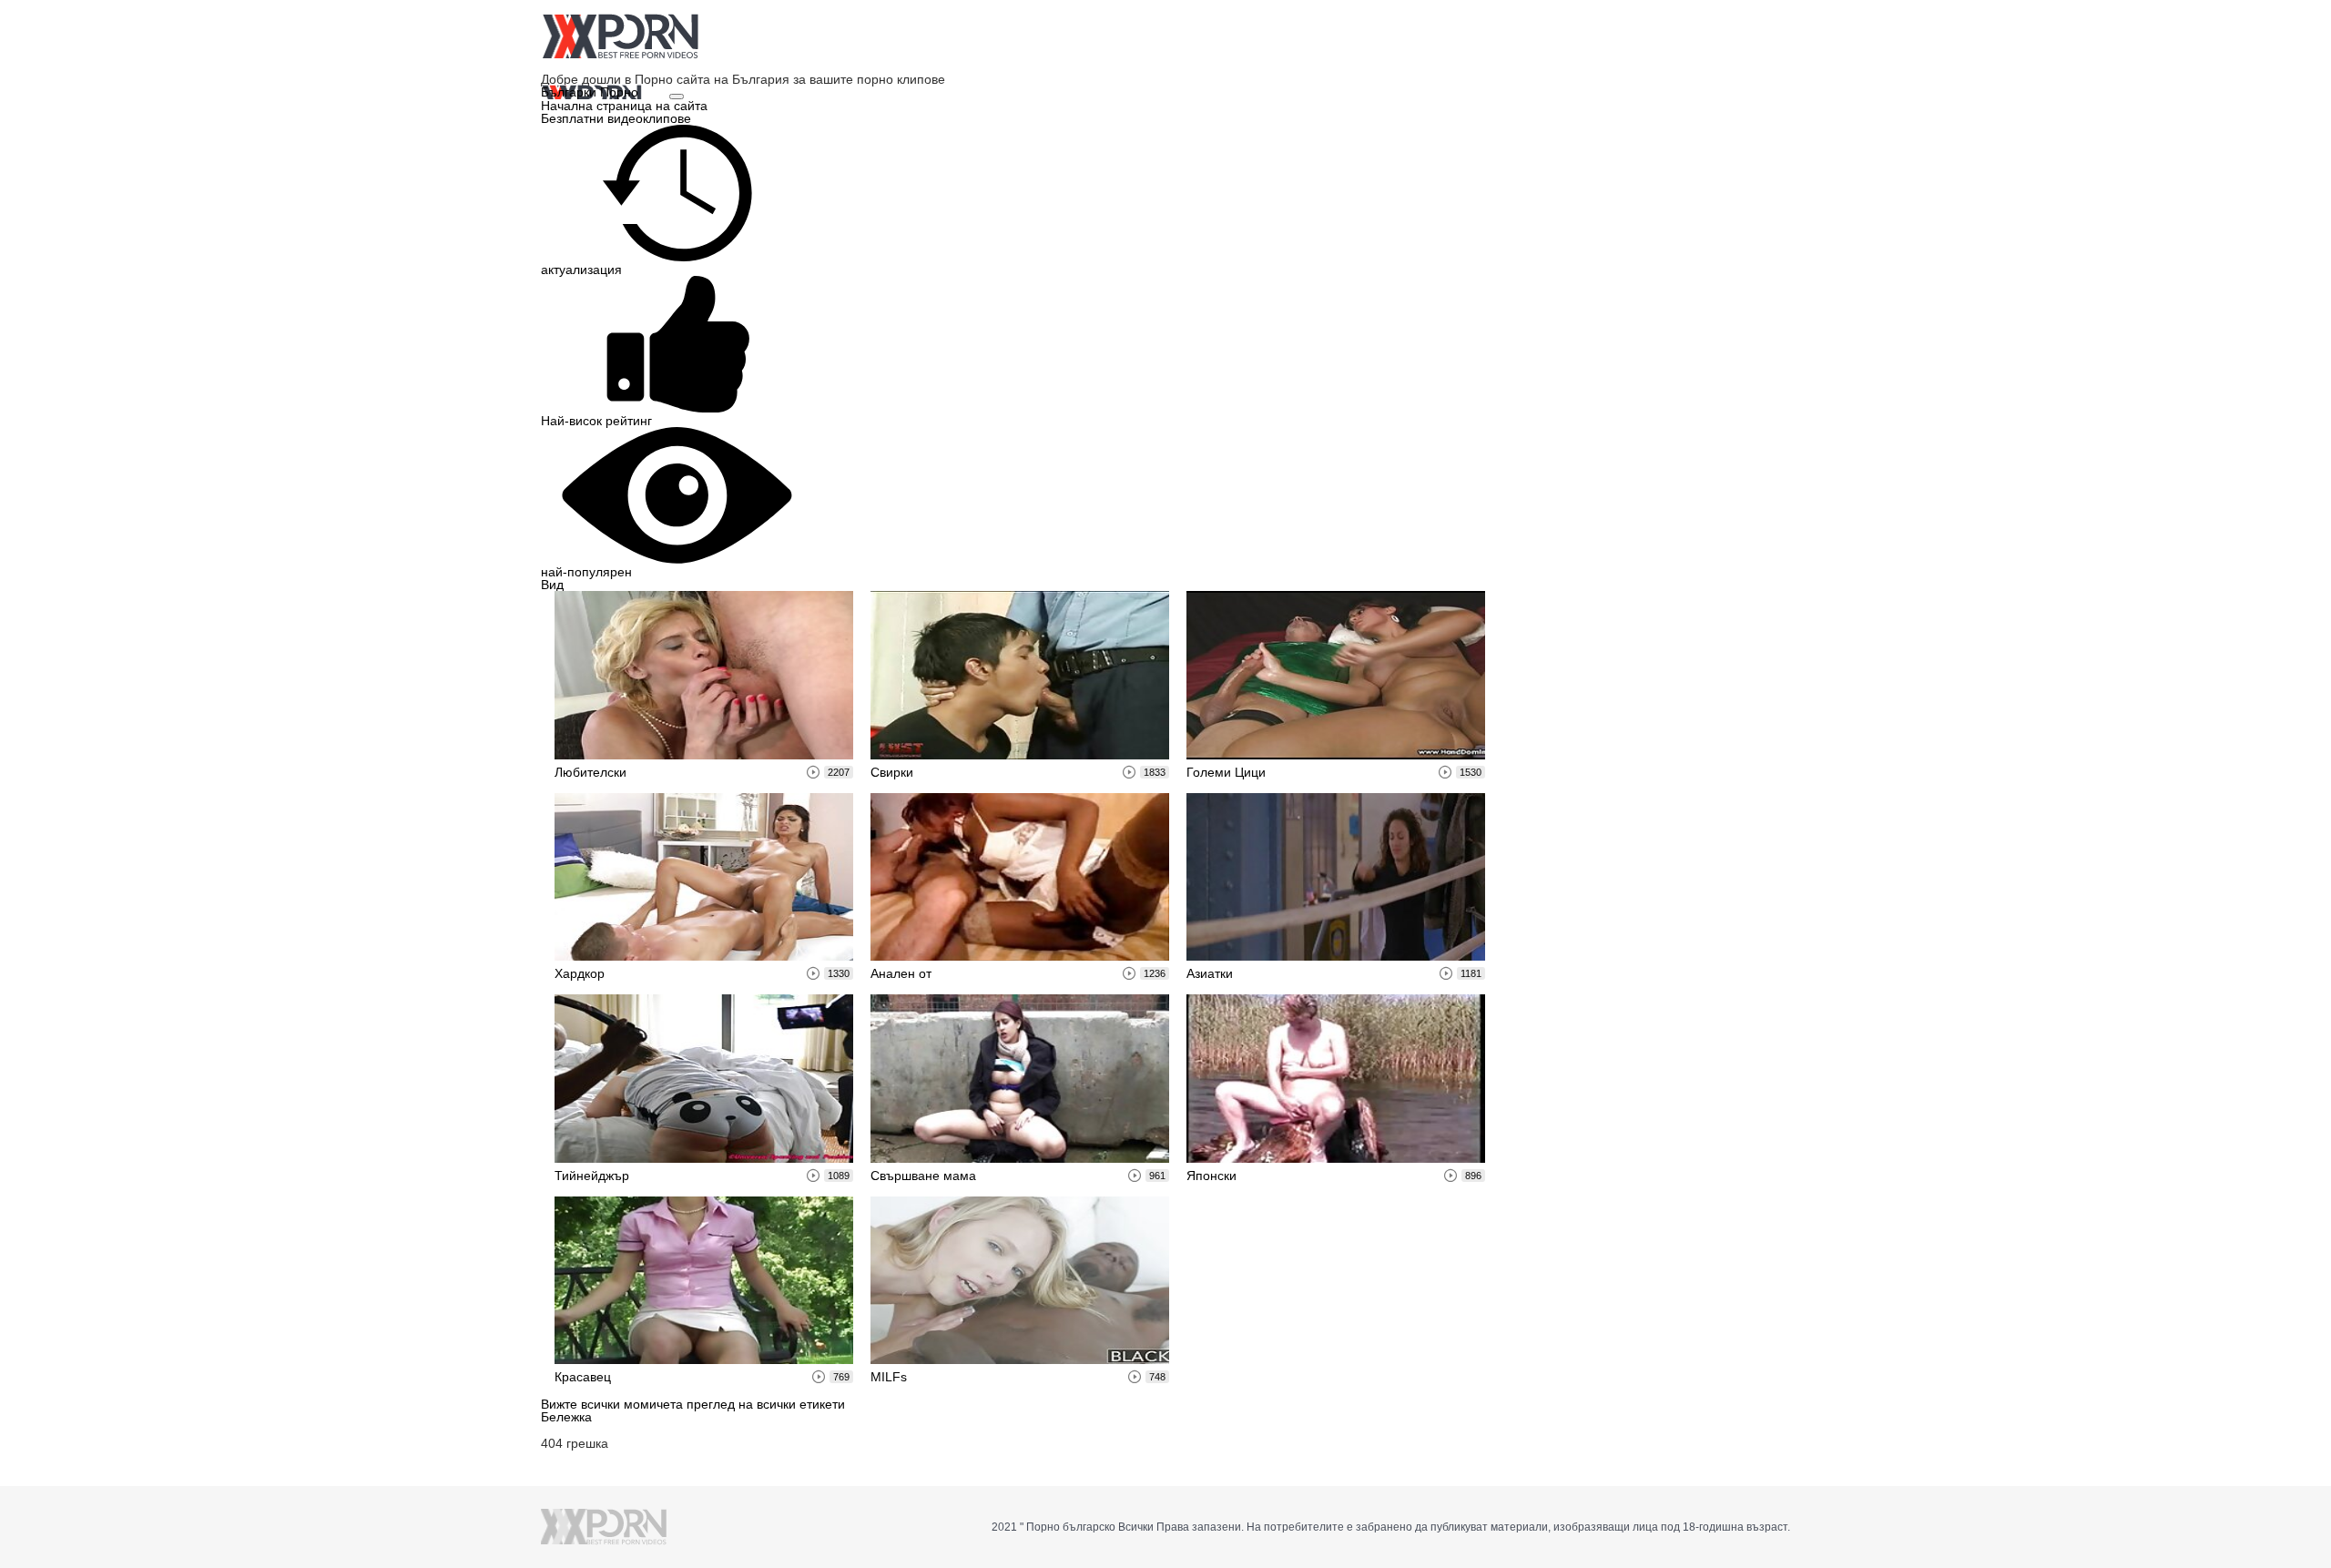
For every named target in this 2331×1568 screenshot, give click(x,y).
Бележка (566, 1417)
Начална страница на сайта (624, 106)
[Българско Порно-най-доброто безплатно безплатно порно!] (620, 36)
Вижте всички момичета (614, 1404)
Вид (552, 585)
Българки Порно (591, 92)
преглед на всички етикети (766, 1404)
